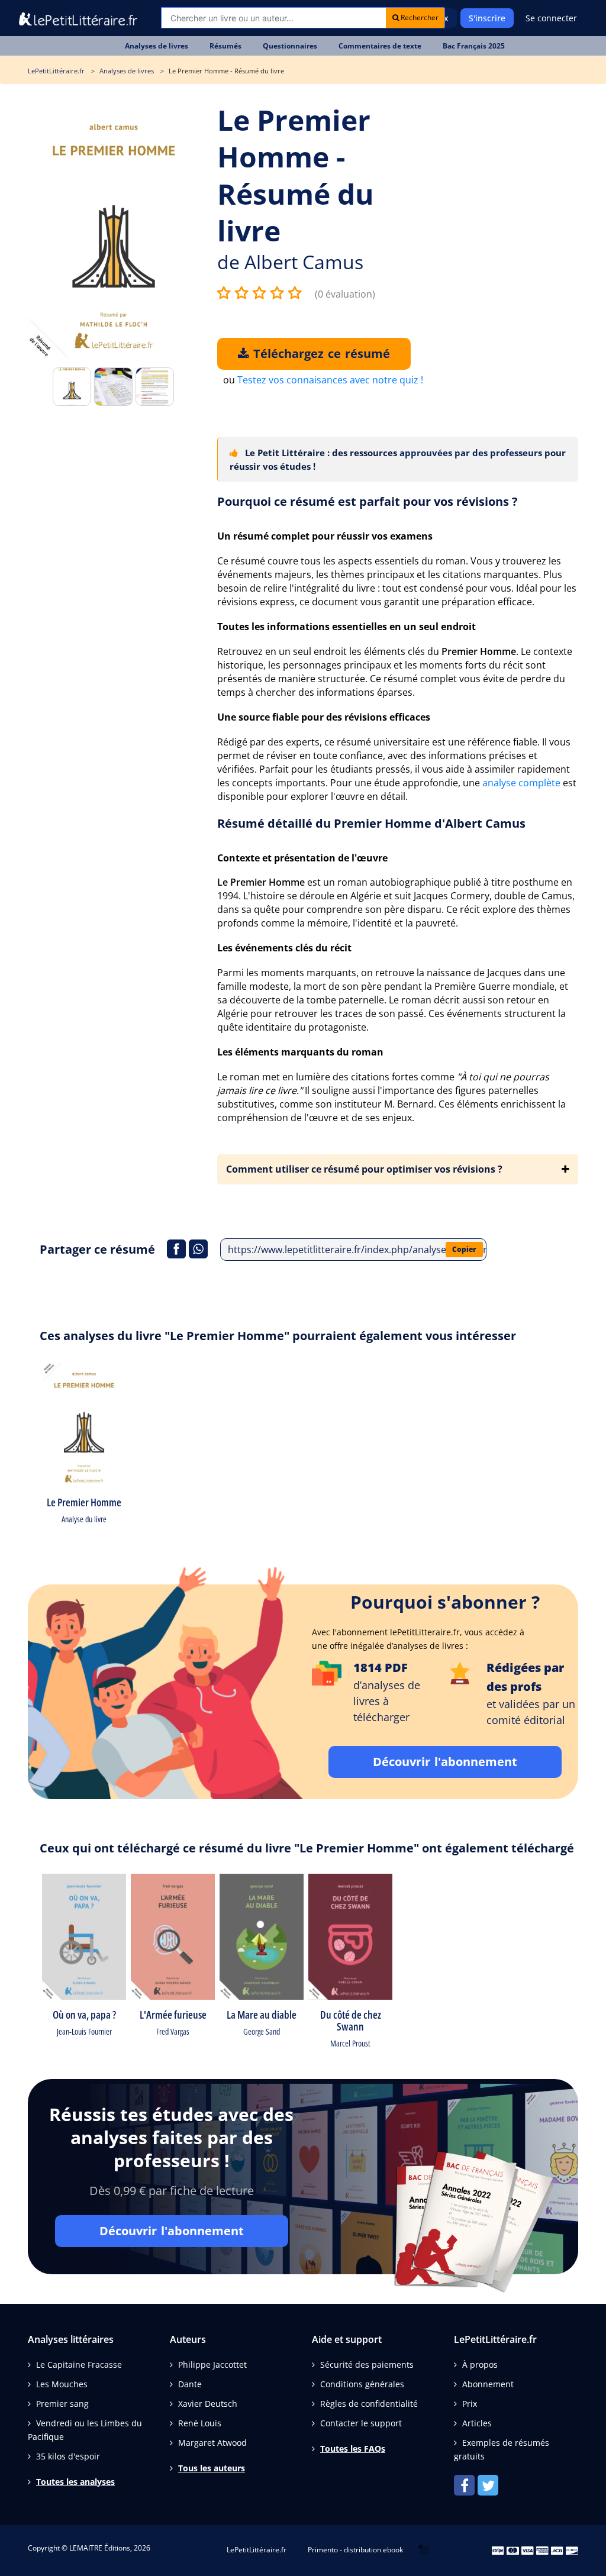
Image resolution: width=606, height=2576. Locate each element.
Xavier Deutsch (208, 2404)
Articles (477, 2423)
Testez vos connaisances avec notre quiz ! (330, 380)
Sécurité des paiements (367, 2364)
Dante (190, 2384)
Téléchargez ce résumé (320, 354)
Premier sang (62, 2404)
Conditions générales (362, 2384)
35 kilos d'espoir (68, 2456)
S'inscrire (487, 18)
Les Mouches (62, 2384)
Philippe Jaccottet (212, 2364)
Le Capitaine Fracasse (79, 2364)
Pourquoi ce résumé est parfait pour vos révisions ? (368, 501)
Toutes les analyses (75, 2482)
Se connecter (551, 18)
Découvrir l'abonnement (445, 1762)
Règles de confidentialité (369, 2404)
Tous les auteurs (212, 2468)
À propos (480, 2364)
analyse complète (521, 783)
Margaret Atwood (212, 2443)
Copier (464, 1249)
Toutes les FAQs (353, 2449)
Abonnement (488, 2384)
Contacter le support (361, 2423)
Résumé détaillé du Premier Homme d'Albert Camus (371, 823)
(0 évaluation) (345, 294)
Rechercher (419, 17)
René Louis (200, 2423)
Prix (470, 2404)
